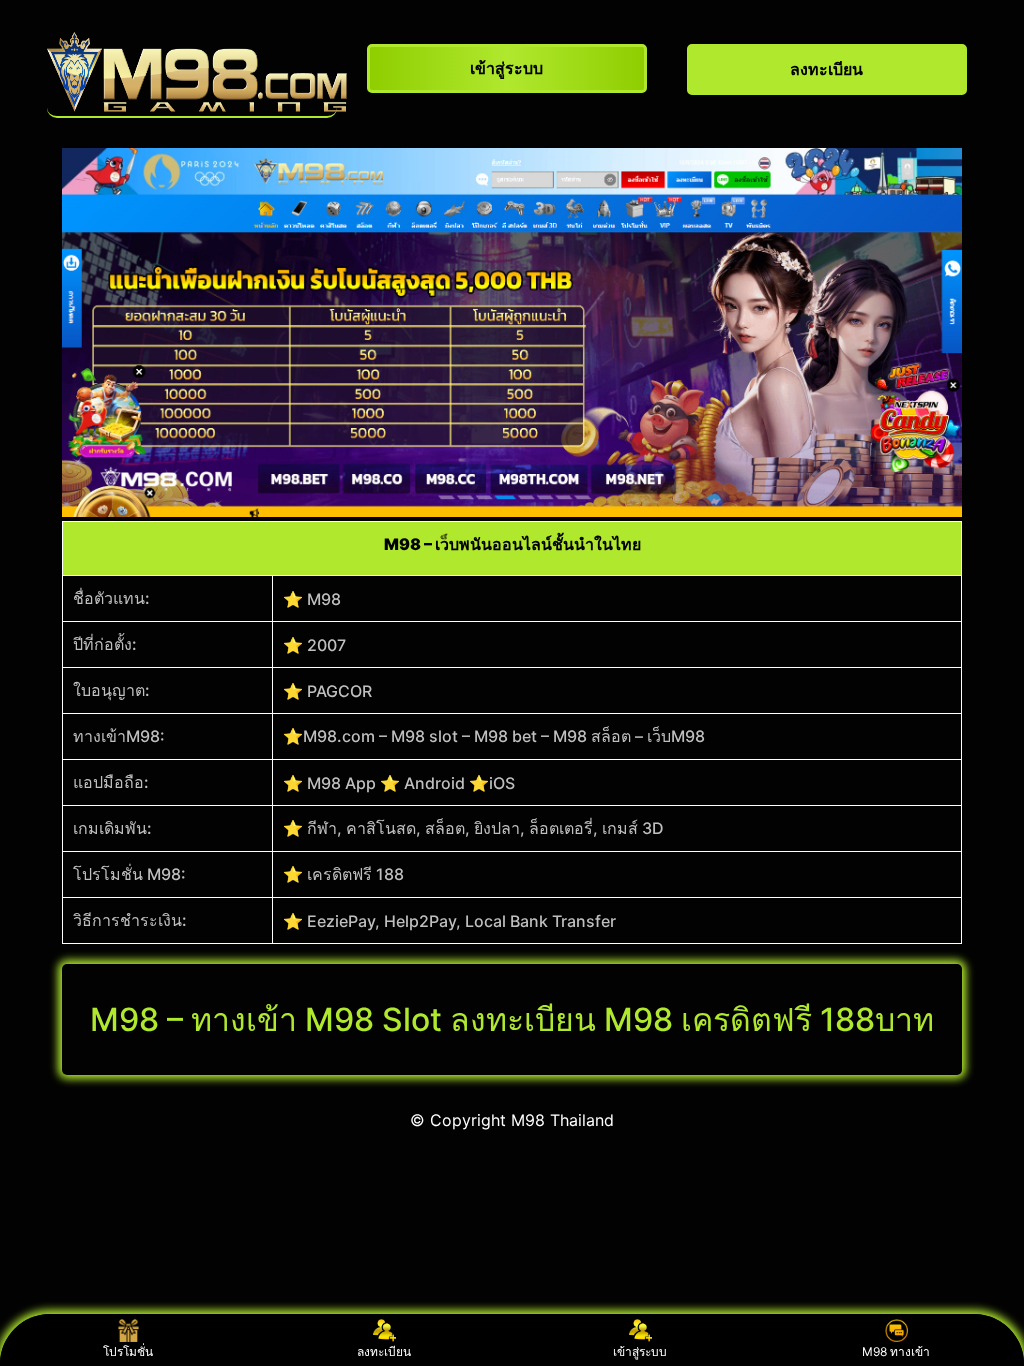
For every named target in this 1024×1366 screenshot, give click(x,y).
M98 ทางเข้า (896, 1351)
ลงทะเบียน (384, 1351)
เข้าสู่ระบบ (640, 1351)
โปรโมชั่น (128, 1351)
